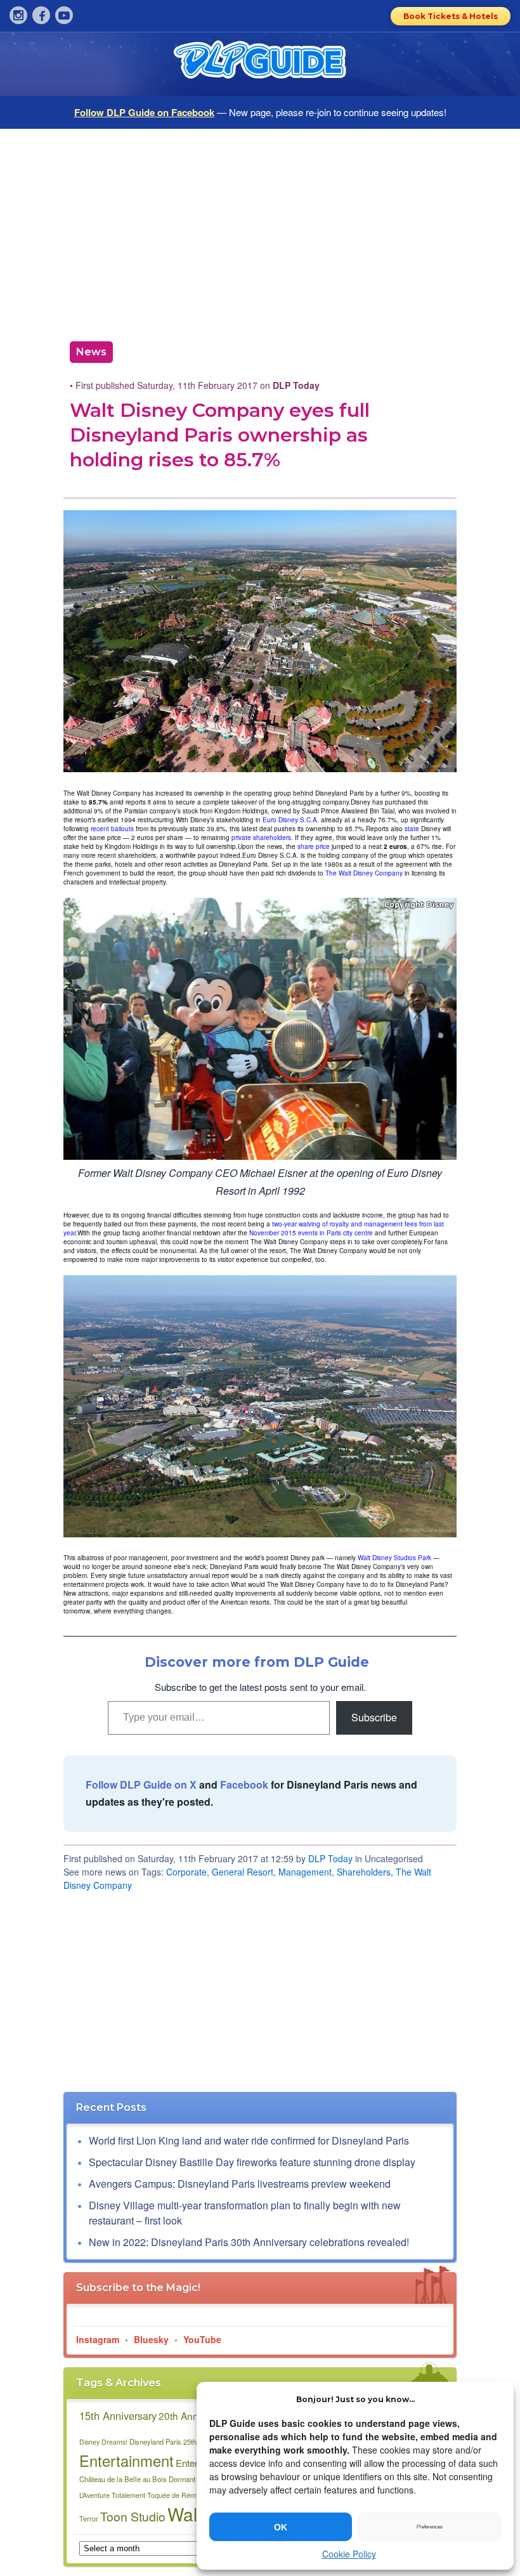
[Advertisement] (260, 230)
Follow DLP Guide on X (141, 1784)
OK (281, 2527)
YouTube (202, 2339)
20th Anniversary (196, 2415)
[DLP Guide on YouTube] (64, 15)
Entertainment (127, 2461)
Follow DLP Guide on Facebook (144, 112)
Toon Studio (133, 2516)
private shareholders (261, 838)
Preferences (430, 2527)
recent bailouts (112, 829)
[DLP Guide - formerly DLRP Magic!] (260, 64)
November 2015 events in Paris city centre (311, 1233)
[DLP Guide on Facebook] (41, 15)
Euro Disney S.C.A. (291, 820)
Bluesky (151, 2339)
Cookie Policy (349, 2554)
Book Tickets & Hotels (451, 16)
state (412, 829)
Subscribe (374, 1717)
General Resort (243, 1872)
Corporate (186, 1872)
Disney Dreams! (103, 2442)
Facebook (244, 1784)
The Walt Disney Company (364, 873)
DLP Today (330, 1858)
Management (305, 1872)
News (91, 352)
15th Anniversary (118, 2415)
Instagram (98, 2339)
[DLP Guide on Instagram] (18, 15)
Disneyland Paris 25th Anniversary (183, 2441)
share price (314, 846)
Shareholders (364, 1872)
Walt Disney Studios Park (394, 1558)
